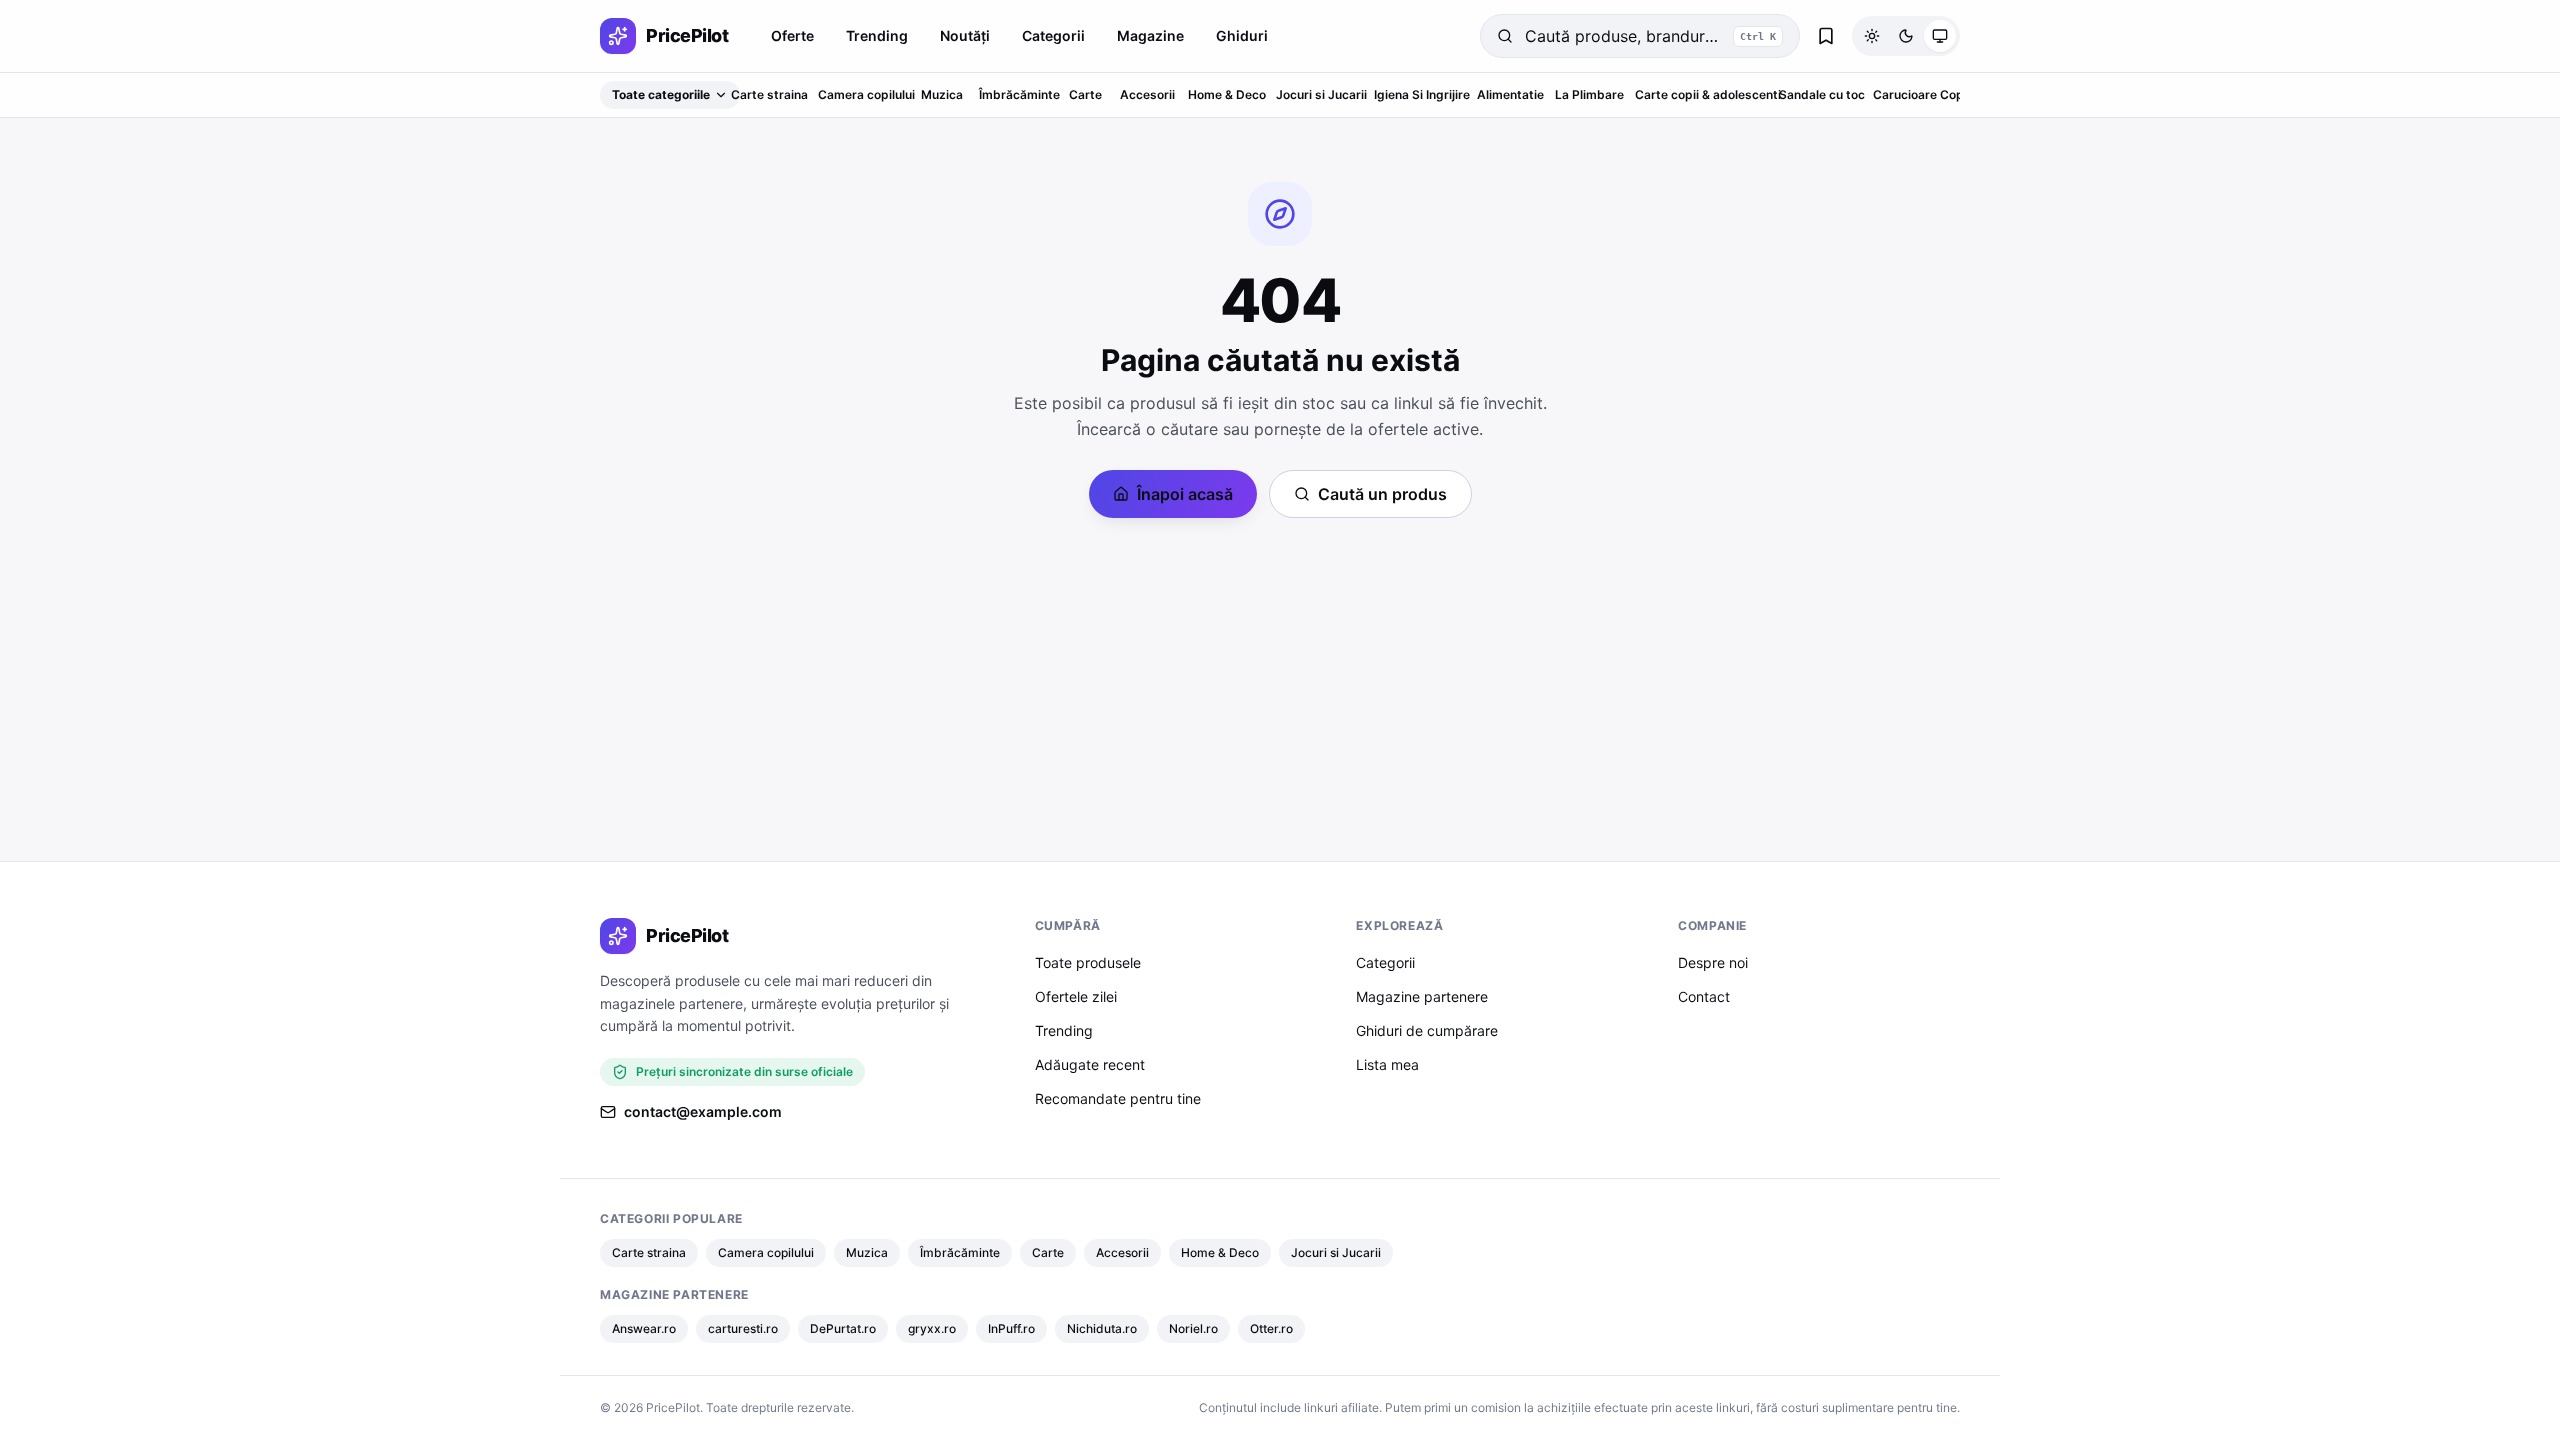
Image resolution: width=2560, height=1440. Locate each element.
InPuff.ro (1011, 1328)
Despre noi (1713, 962)
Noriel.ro (1193, 1328)
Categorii (1053, 35)
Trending (877, 35)
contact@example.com (703, 1111)
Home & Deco (1227, 94)
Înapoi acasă (1185, 494)
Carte (1085, 94)
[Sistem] (1940, 36)
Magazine (1150, 35)
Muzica (942, 94)
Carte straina (769, 94)
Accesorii (1147, 94)
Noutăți (965, 35)
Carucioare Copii (1921, 94)
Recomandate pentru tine (1118, 1098)
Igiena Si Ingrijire (1422, 94)
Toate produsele (1088, 962)
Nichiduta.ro (1102, 1328)
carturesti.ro (743, 1328)
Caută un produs (1382, 494)
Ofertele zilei (1076, 996)
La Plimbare (1589, 94)
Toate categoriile (661, 94)
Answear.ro (644, 1328)
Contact (1704, 996)
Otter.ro (1271, 1328)
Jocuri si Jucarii (1321, 94)
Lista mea (1387, 1064)
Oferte (792, 35)
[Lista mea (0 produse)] (1826, 36)
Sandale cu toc (1822, 94)
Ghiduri (1242, 35)
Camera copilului (866, 94)
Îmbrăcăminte (1019, 94)
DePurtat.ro (843, 1328)
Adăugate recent (1090, 1064)
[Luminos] (1872, 36)
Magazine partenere (1422, 996)
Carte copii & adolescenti (1708, 94)
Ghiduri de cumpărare (1427, 1030)
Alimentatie (1510, 94)
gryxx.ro (932, 1328)
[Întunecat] (1906, 36)
